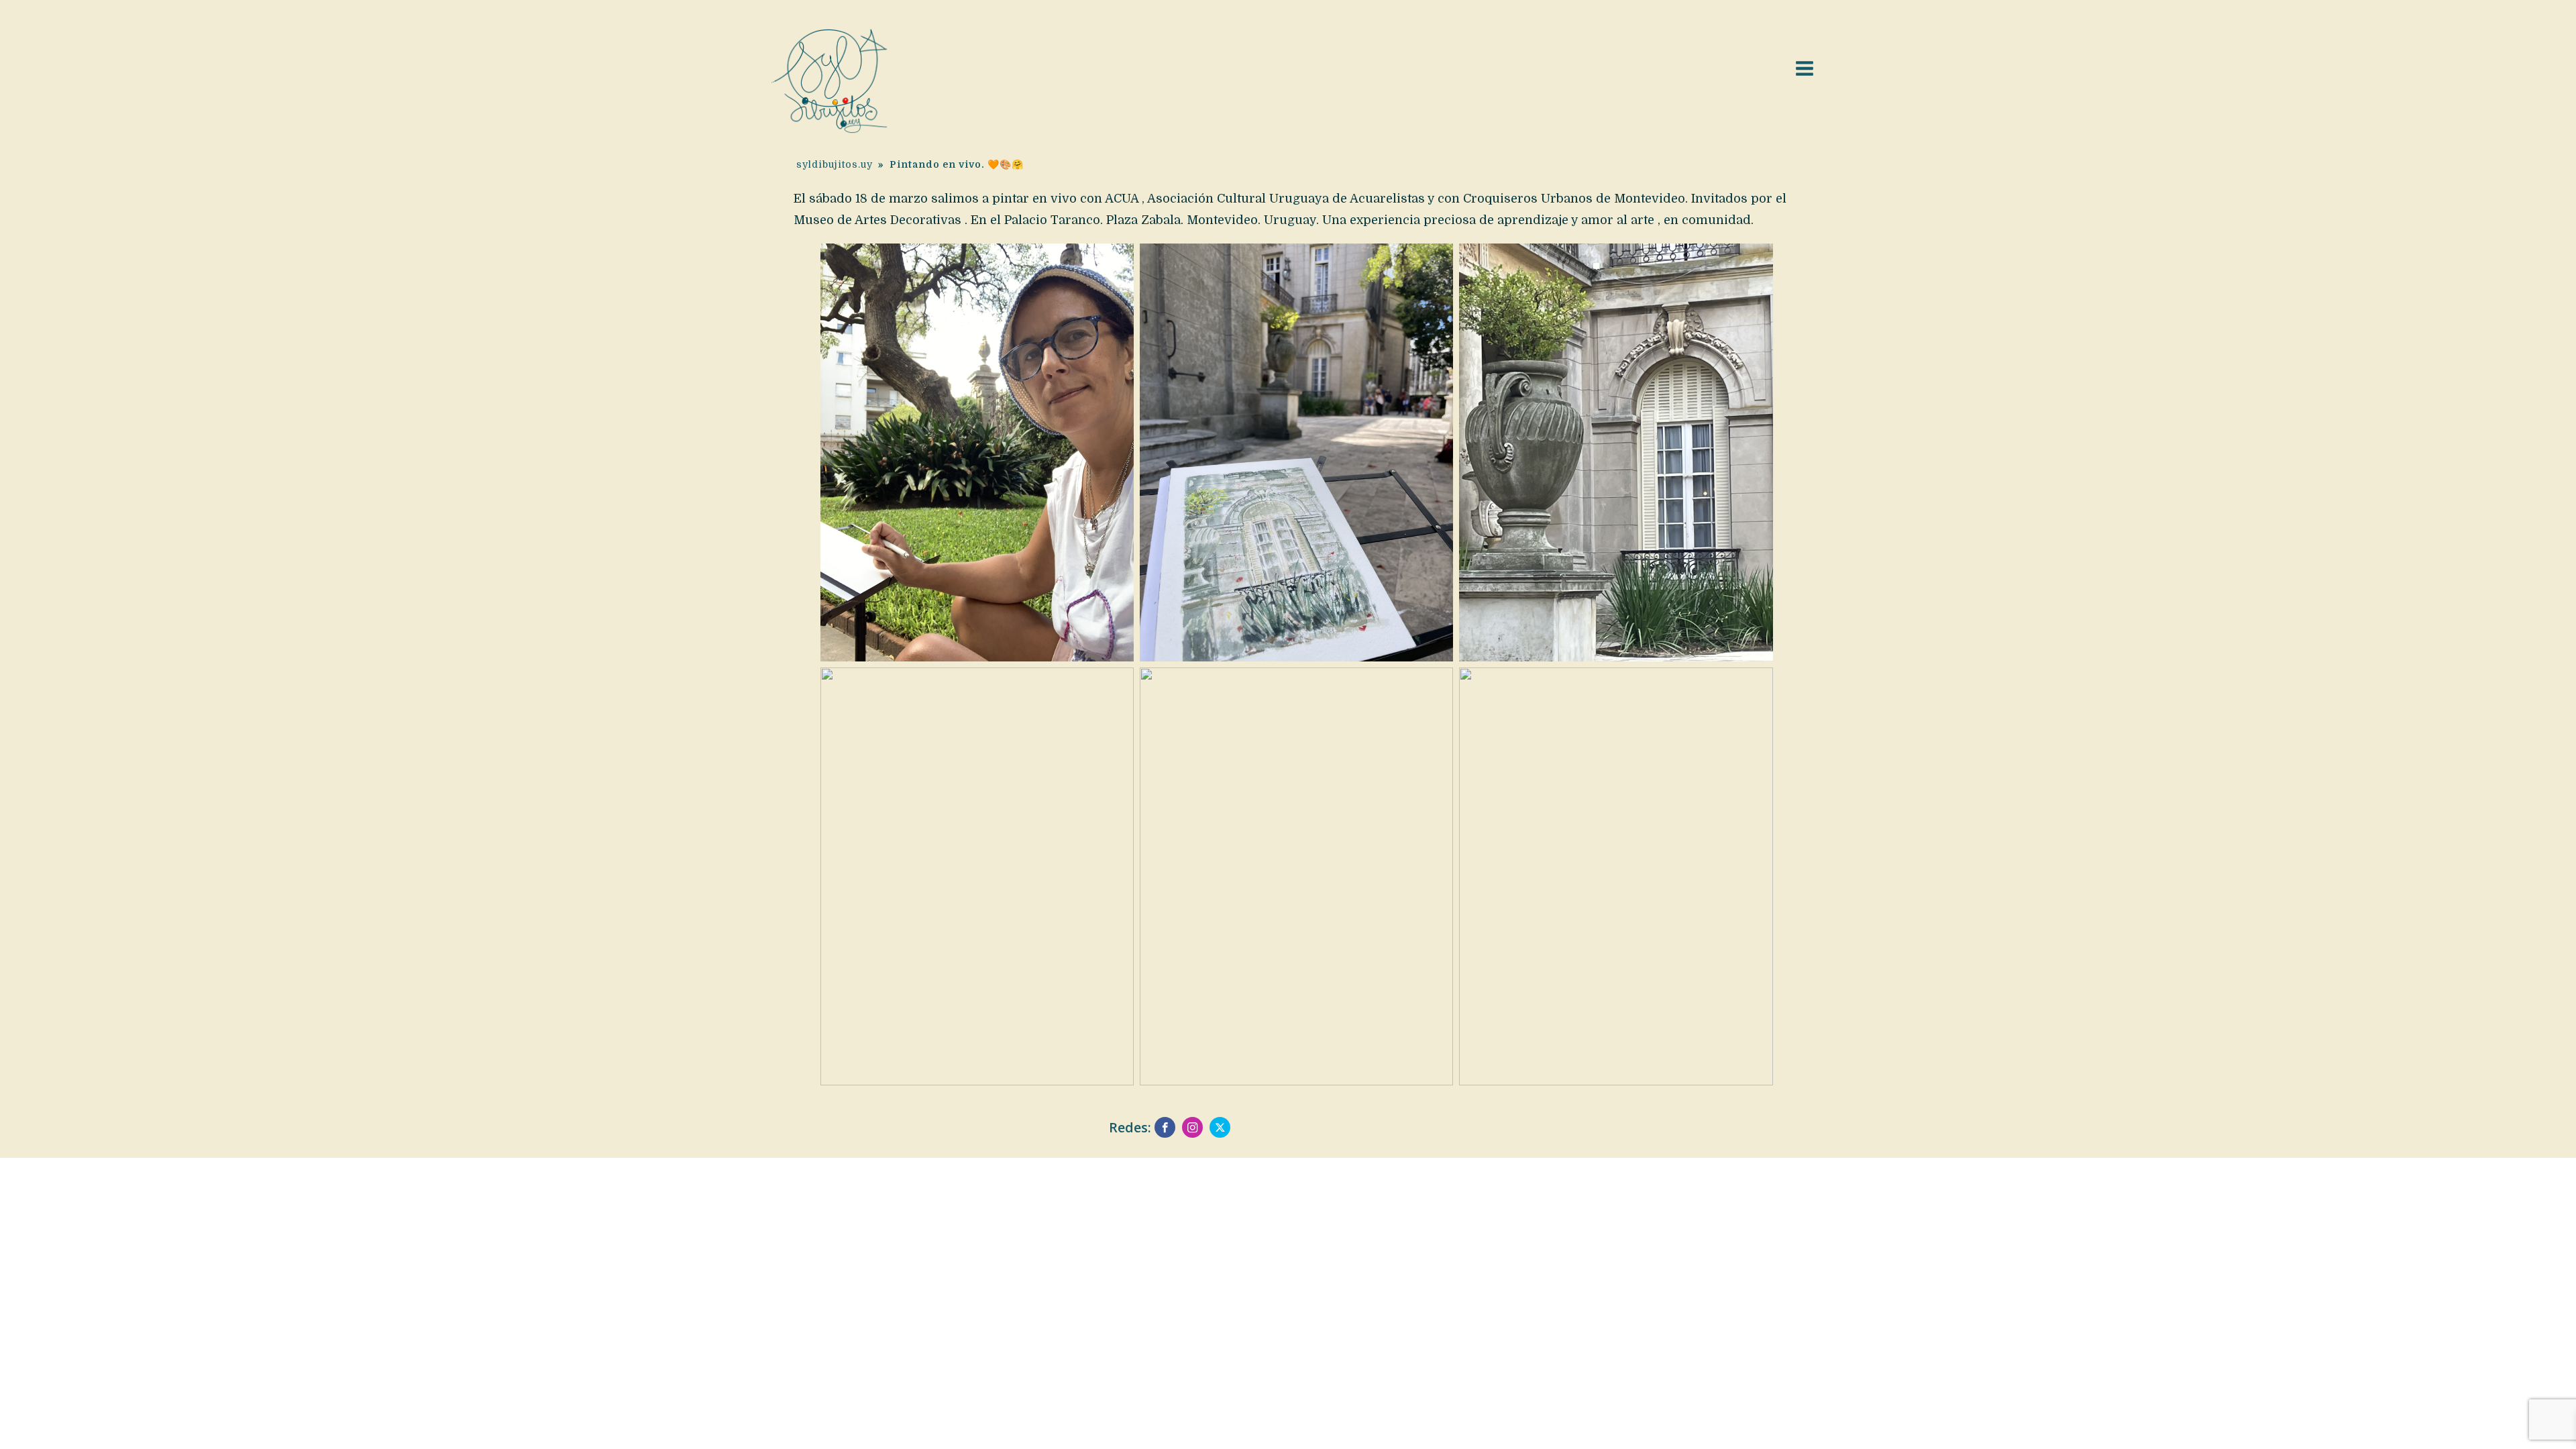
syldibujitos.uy (835, 164)
